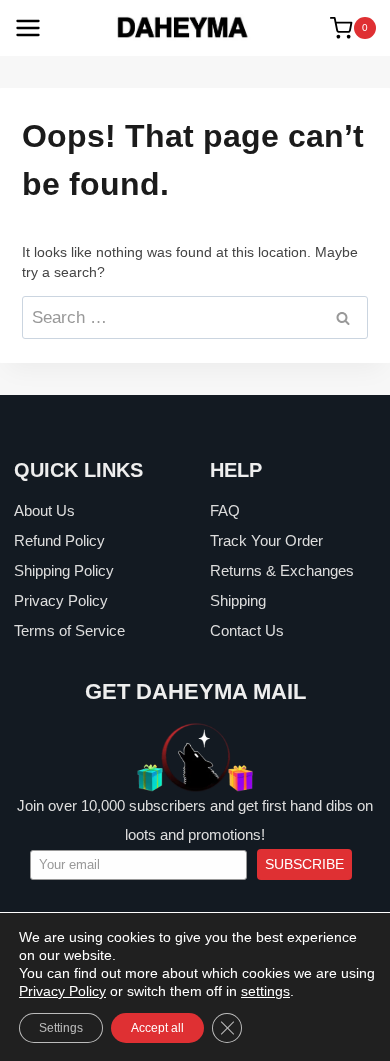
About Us (44, 510)
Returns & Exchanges (282, 570)
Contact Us (247, 630)
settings (265, 991)
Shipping (238, 600)
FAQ (225, 510)
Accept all (157, 1028)
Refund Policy (59, 540)
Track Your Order (266, 540)
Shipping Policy (64, 570)
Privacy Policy (61, 600)
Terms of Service (69, 630)
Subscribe (304, 864)
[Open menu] (28, 28)
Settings (61, 1028)
